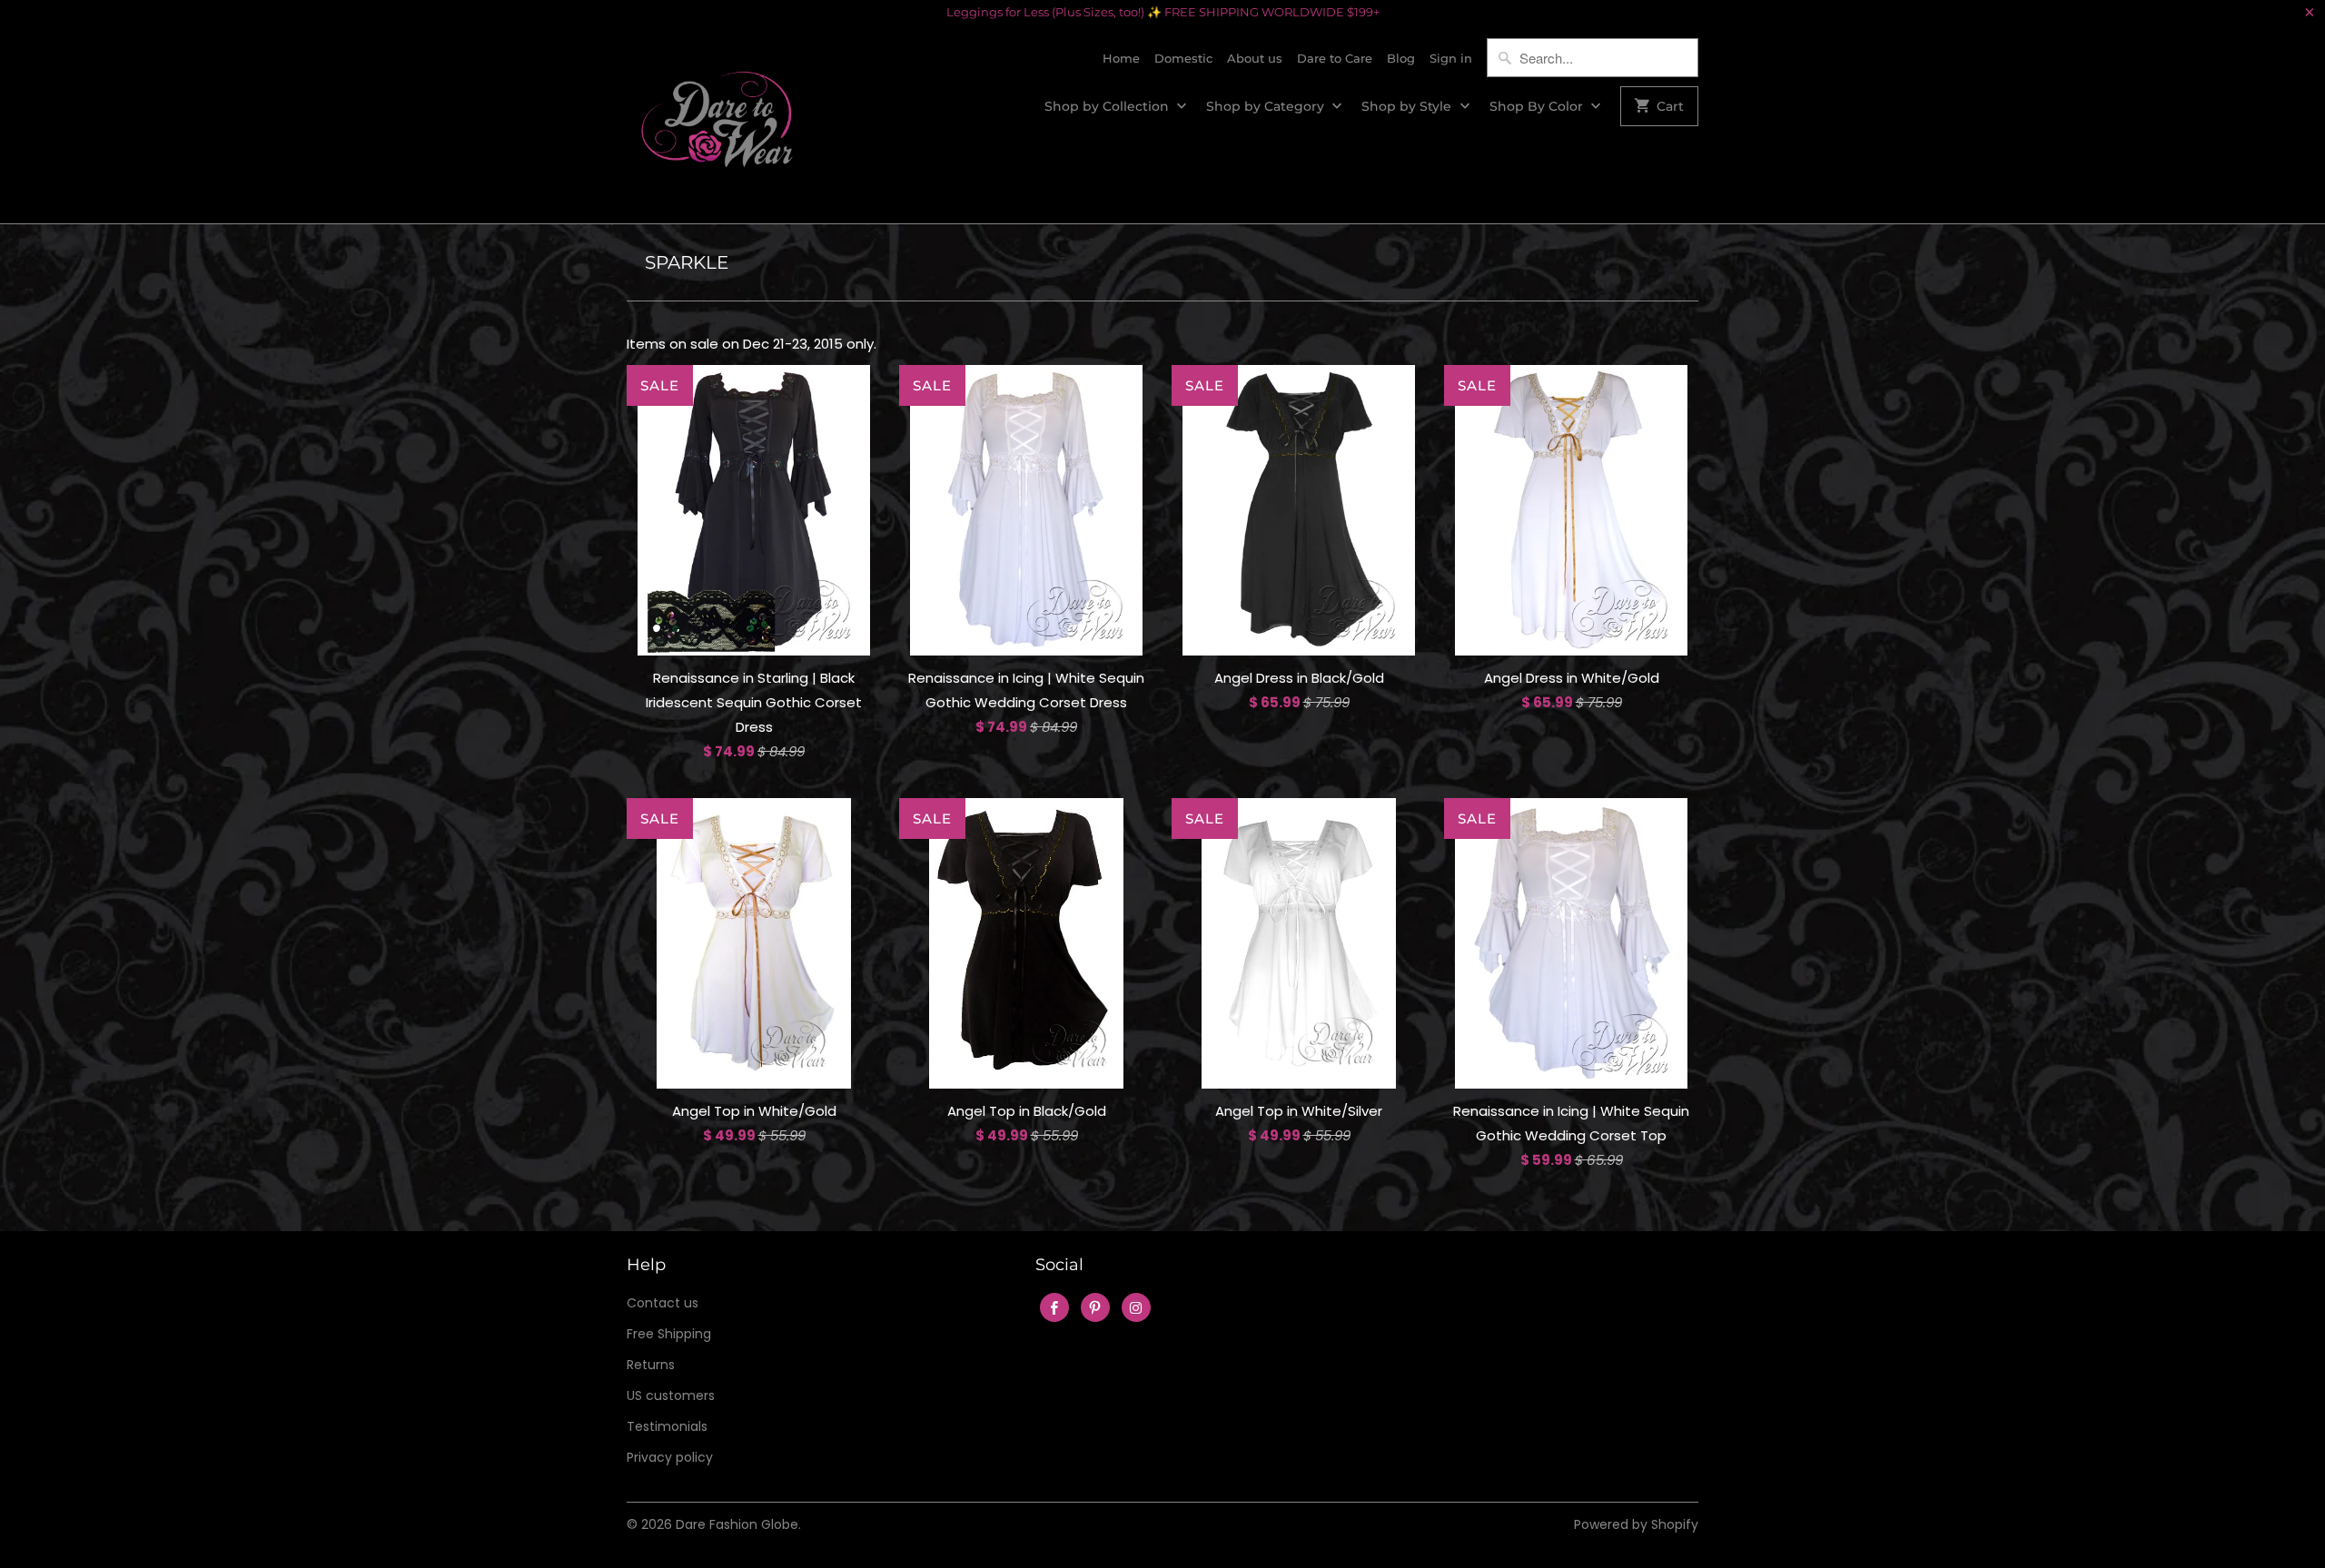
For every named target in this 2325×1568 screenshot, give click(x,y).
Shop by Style (1408, 106)
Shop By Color (1538, 106)
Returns (651, 1365)
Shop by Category (1267, 106)
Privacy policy (670, 1457)
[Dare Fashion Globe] (717, 124)
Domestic (1183, 58)
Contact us (663, 1303)
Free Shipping (669, 1334)
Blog (1401, 58)
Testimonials (667, 1426)
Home (1121, 58)
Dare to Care (1335, 58)
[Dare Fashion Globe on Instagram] (1136, 1307)
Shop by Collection (1108, 106)
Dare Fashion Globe (737, 1524)
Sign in (1451, 58)
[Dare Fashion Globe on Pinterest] (1095, 1307)
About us (1255, 58)
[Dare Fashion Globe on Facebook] (1054, 1307)
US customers (671, 1395)
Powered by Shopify (1636, 1524)
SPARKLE (687, 262)
